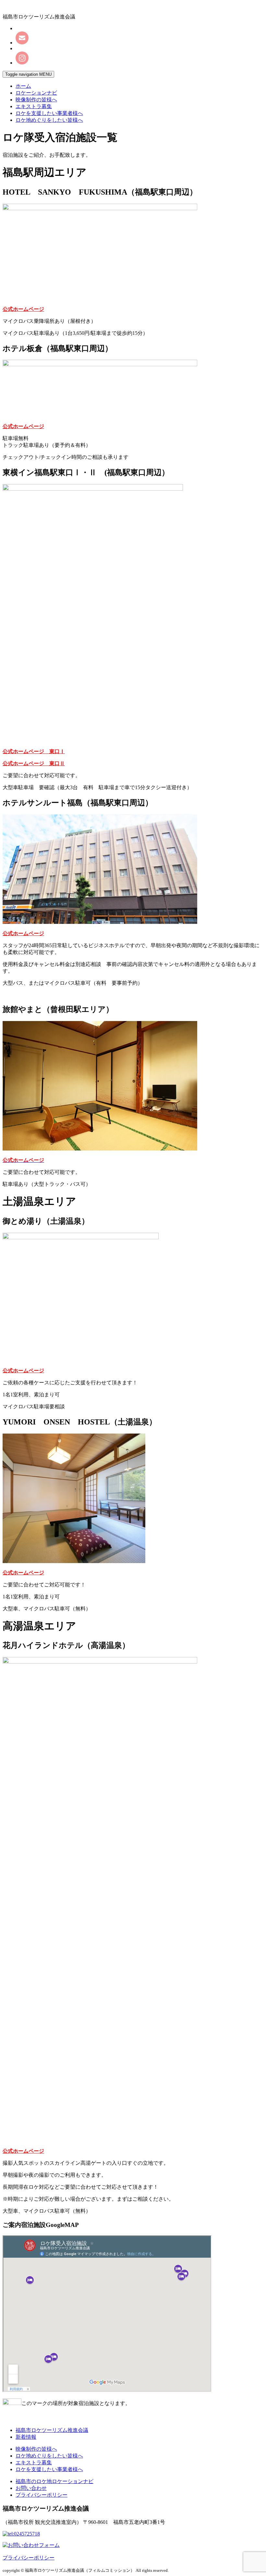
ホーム (23, 86)
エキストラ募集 (34, 106)
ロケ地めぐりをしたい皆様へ (49, 120)
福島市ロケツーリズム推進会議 (52, 2430)
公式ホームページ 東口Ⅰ (34, 751)
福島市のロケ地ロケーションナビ (54, 2481)
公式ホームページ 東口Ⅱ (34, 763)
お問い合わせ (31, 2488)
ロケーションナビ (36, 93)
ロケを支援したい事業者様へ (49, 113)
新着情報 (26, 2437)
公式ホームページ (23, 309)
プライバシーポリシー (42, 2495)
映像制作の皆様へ (36, 100)
